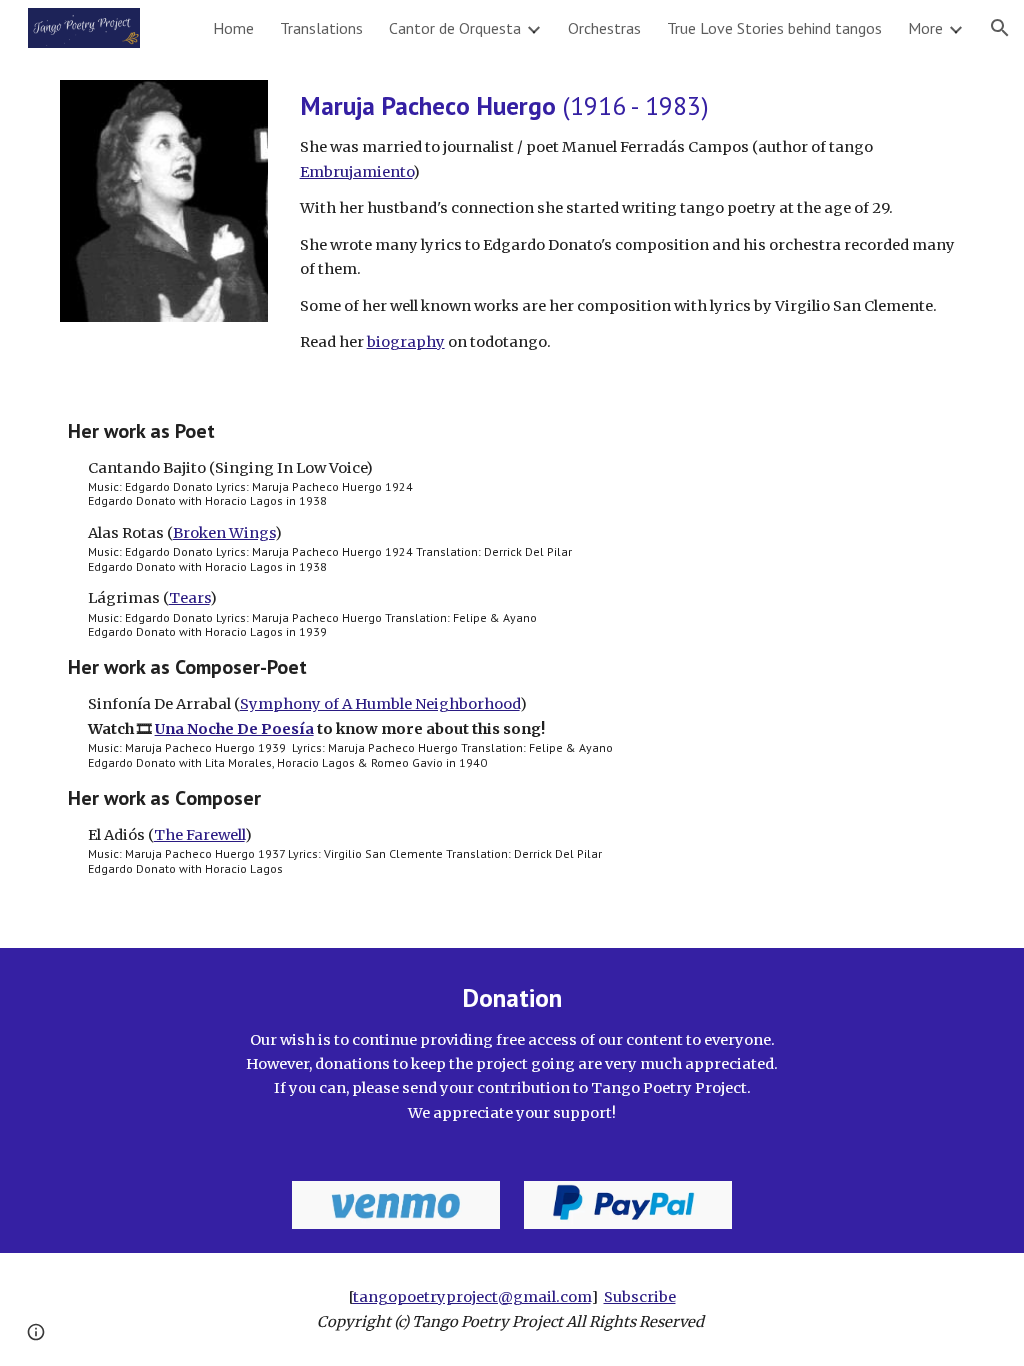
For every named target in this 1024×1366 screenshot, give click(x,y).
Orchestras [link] (604, 28)
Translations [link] (321, 28)
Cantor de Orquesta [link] (455, 28)
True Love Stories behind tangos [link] (774, 28)
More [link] (925, 28)
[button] (1000, 28)
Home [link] (233, 28)
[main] (628, 221)
